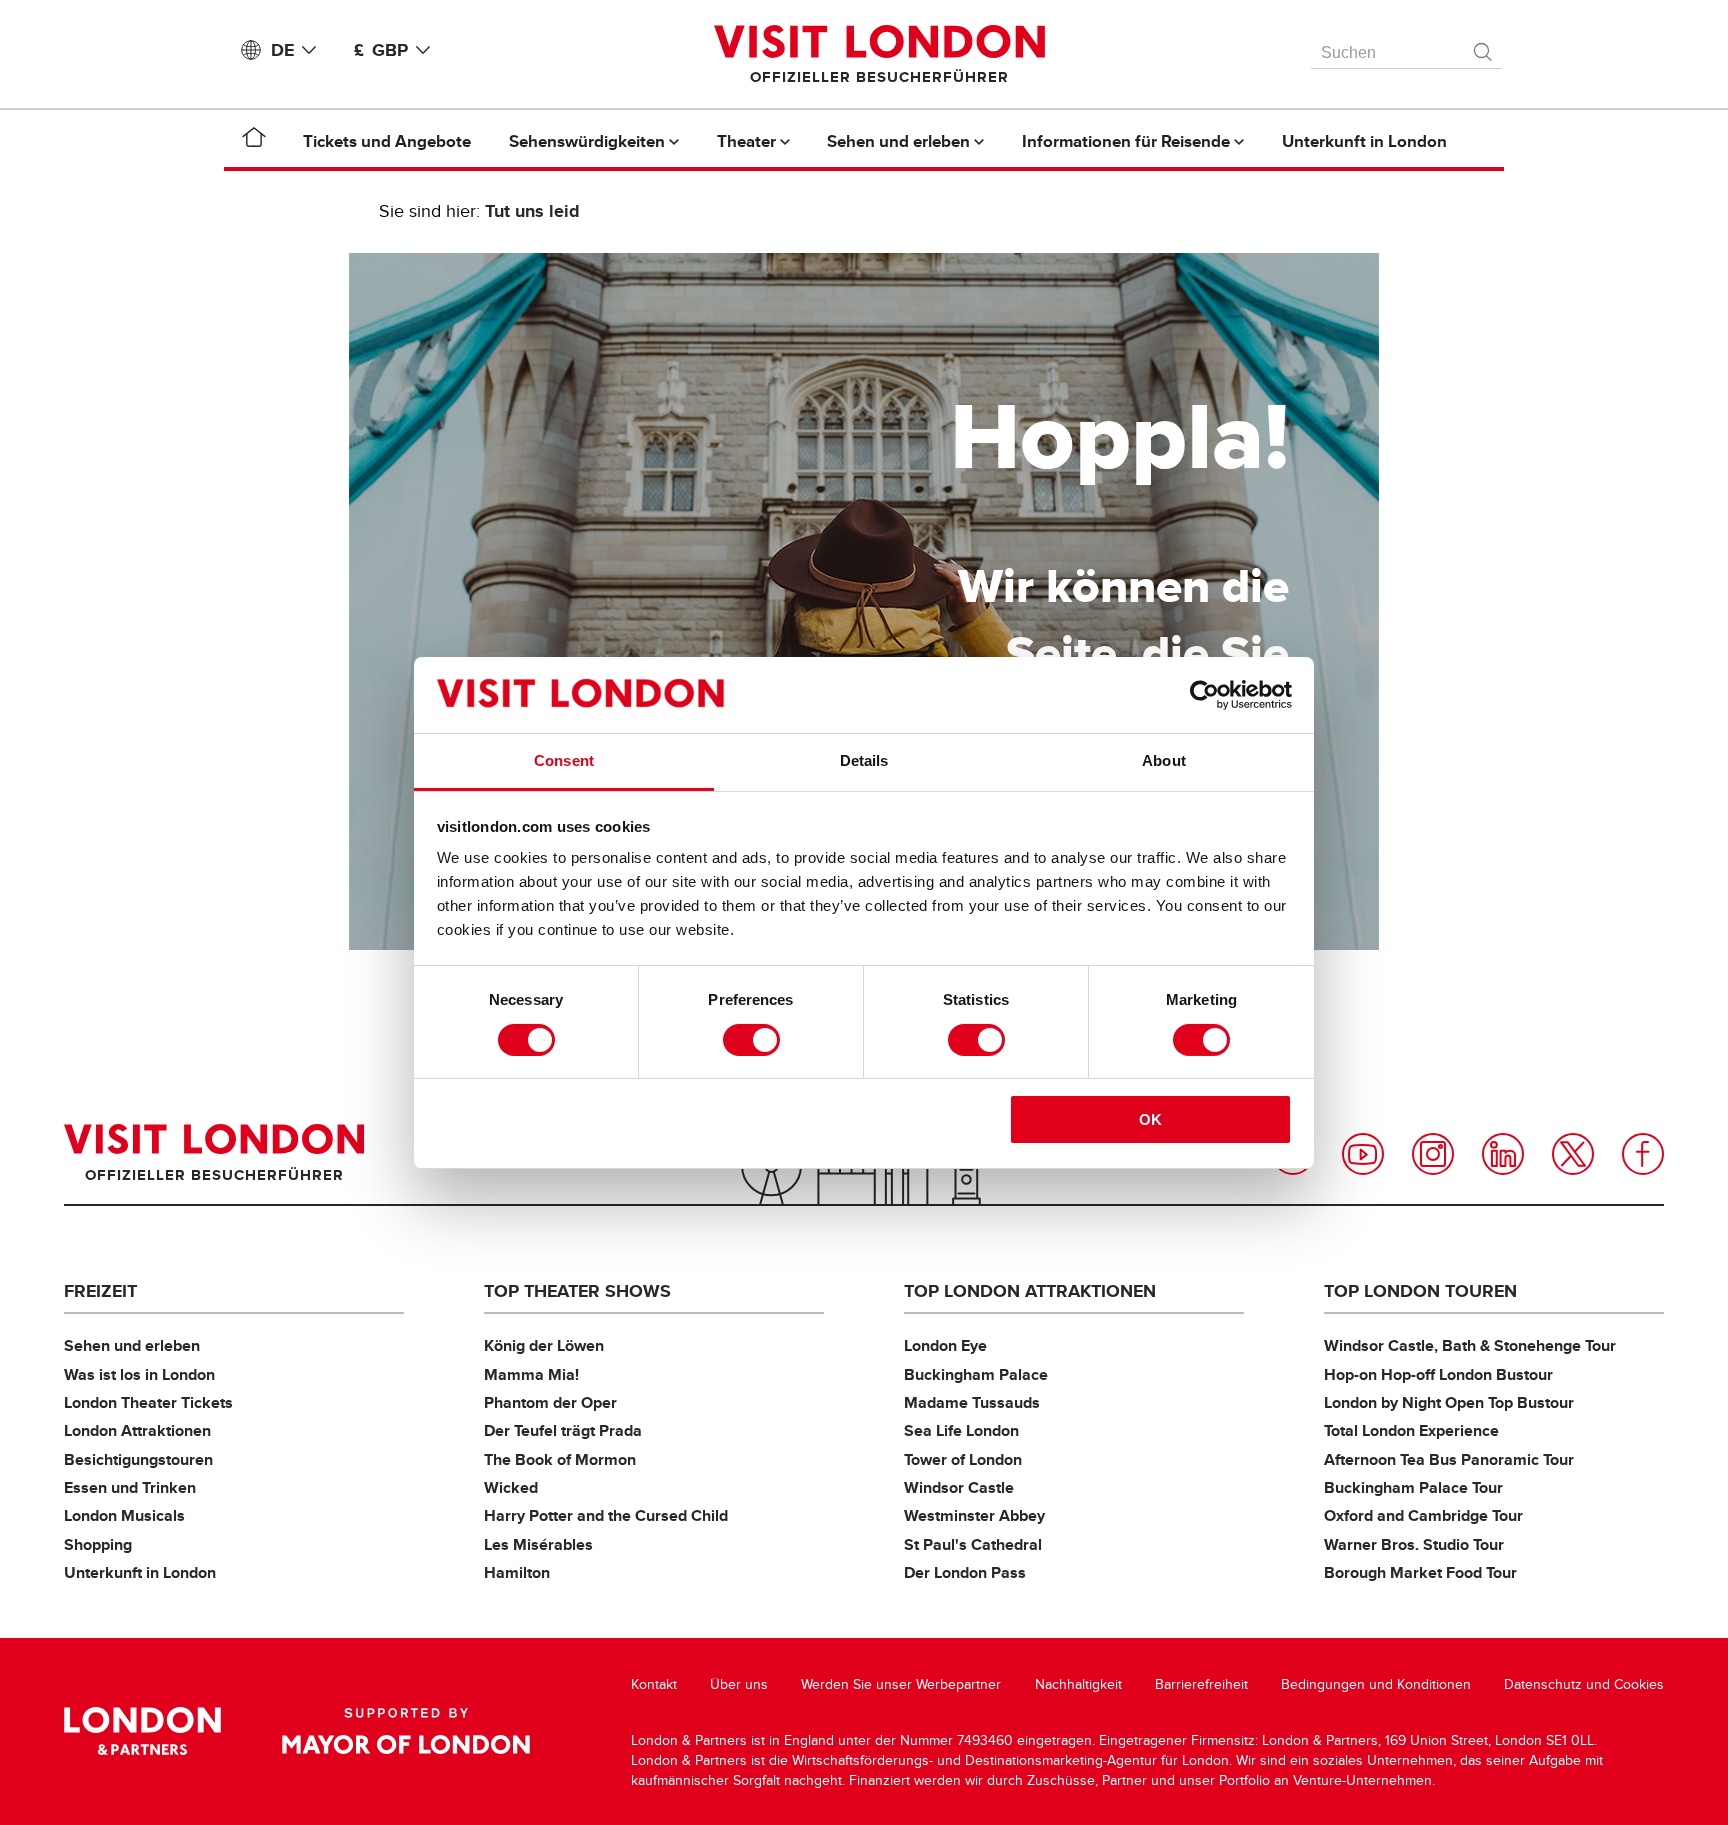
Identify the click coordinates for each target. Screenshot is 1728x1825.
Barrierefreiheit (1201, 1684)
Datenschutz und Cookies (1584, 1684)
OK (1150, 1119)
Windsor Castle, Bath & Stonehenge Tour (1470, 1345)
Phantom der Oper (550, 1402)
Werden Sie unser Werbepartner (901, 1684)
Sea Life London (961, 1430)
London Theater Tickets (148, 1402)
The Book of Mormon (560, 1459)
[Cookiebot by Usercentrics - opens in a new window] (1204, 695)
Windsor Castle (959, 1487)
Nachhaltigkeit (1078, 1684)
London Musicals (124, 1515)
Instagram (1433, 1154)
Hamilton (517, 1572)
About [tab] (1164, 760)
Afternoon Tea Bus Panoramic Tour (1449, 1459)
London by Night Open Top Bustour (1449, 1402)
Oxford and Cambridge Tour (1423, 1515)
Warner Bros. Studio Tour (1414, 1544)
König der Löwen (544, 1345)
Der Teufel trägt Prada (563, 1430)
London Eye (945, 1345)
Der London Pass (965, 1572)
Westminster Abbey (974, 1515)
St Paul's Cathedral (973, 1544)
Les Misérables (538, 1544)
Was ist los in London (139, 1374)
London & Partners (142, 1731)
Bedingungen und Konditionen (1376, 1684)
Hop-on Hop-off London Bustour (1438, 1374)
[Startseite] (254, 141)
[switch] (751, 1040)
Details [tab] (864, 760)
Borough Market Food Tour (1420, 1572)
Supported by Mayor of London (406, 1731)
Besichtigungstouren (138, 1459)
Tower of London (963, 1459)
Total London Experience (1411, 1430)
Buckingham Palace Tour (1413, 1487)
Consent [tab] (564, 760)
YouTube (1363, 1154)
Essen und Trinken (130, 1487)
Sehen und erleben (132, 1345)
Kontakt (654, 1684)
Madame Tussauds (972, 1402)
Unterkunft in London (140, 1572)
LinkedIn (1503, 1154)
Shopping (98, 1544)
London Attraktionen (137, 1430)
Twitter (1573, 1154)
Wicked (511, 1487)
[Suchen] (1484, 47)
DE (282, 50)
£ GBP (381, 50)
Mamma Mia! (531, 1374)
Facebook (1643, 1154)
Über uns (739, 1684)
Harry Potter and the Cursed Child (606, 1515)
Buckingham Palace (976, 1374)
